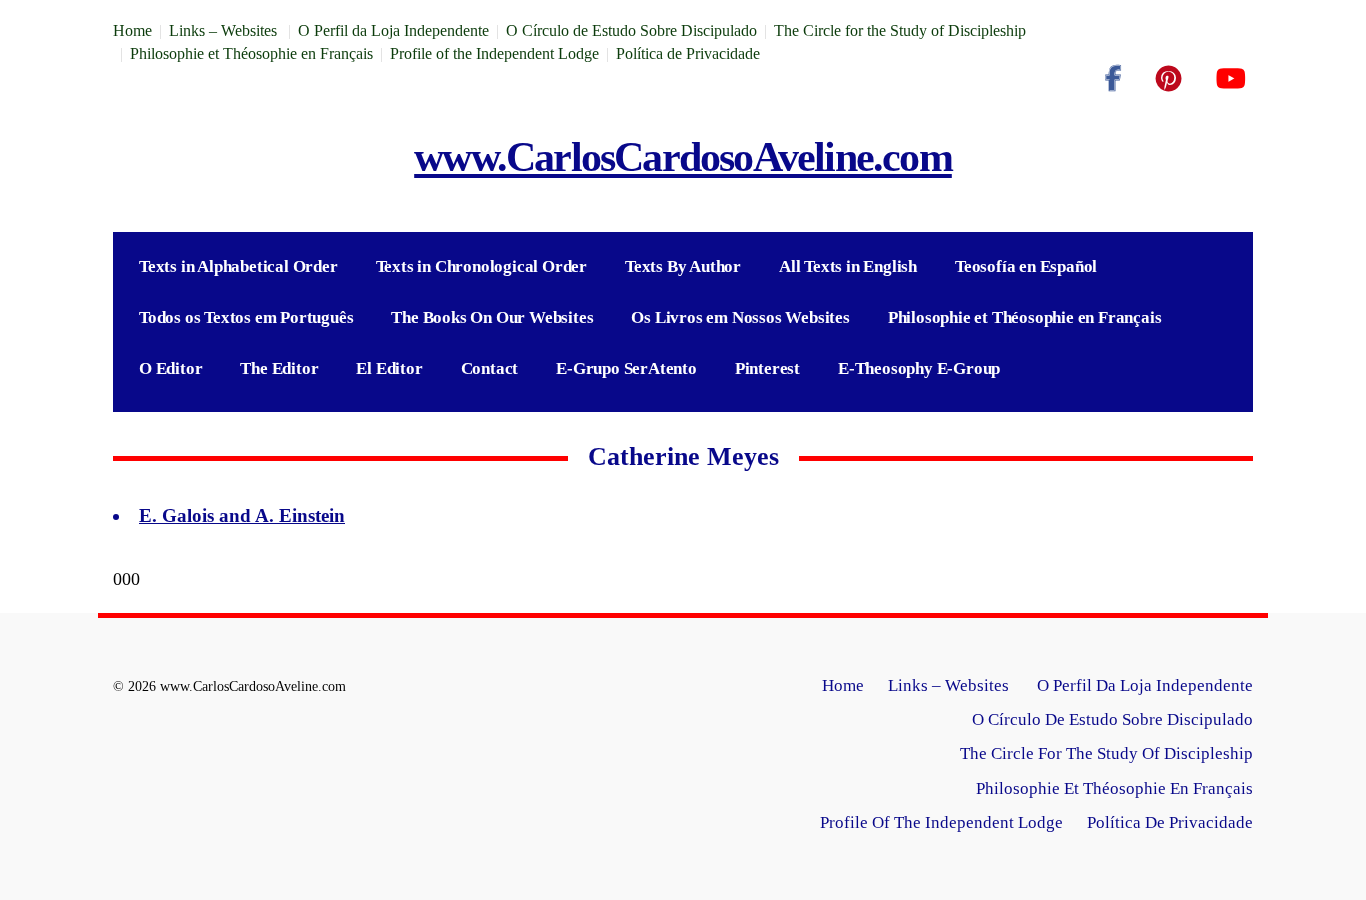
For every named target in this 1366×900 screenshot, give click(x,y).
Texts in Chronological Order (481, 266)
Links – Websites (225, 30)
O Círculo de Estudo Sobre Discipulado (631, 30)
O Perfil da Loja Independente (393, 30)
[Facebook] (1113, 79)
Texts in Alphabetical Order (238, 266)
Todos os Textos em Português (246, 317)
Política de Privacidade (688, 53)
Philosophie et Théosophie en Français (251, 53)
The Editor (279, 368)
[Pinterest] (1168, 79)
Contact (490, 368)
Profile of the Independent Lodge (494, 53)
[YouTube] (1230, 79)
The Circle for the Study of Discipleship (900, 30)
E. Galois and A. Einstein (242, 515)
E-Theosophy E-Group (919, 368)
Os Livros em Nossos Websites (740, 317)
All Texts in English (848, 266)
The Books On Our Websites (492, 317)
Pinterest (767, 368)
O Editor (170, 368)
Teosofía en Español (1026, 266)
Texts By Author (683, 266)
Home (132, 30)
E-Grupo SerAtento (626, 368)
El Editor (389, 368)
